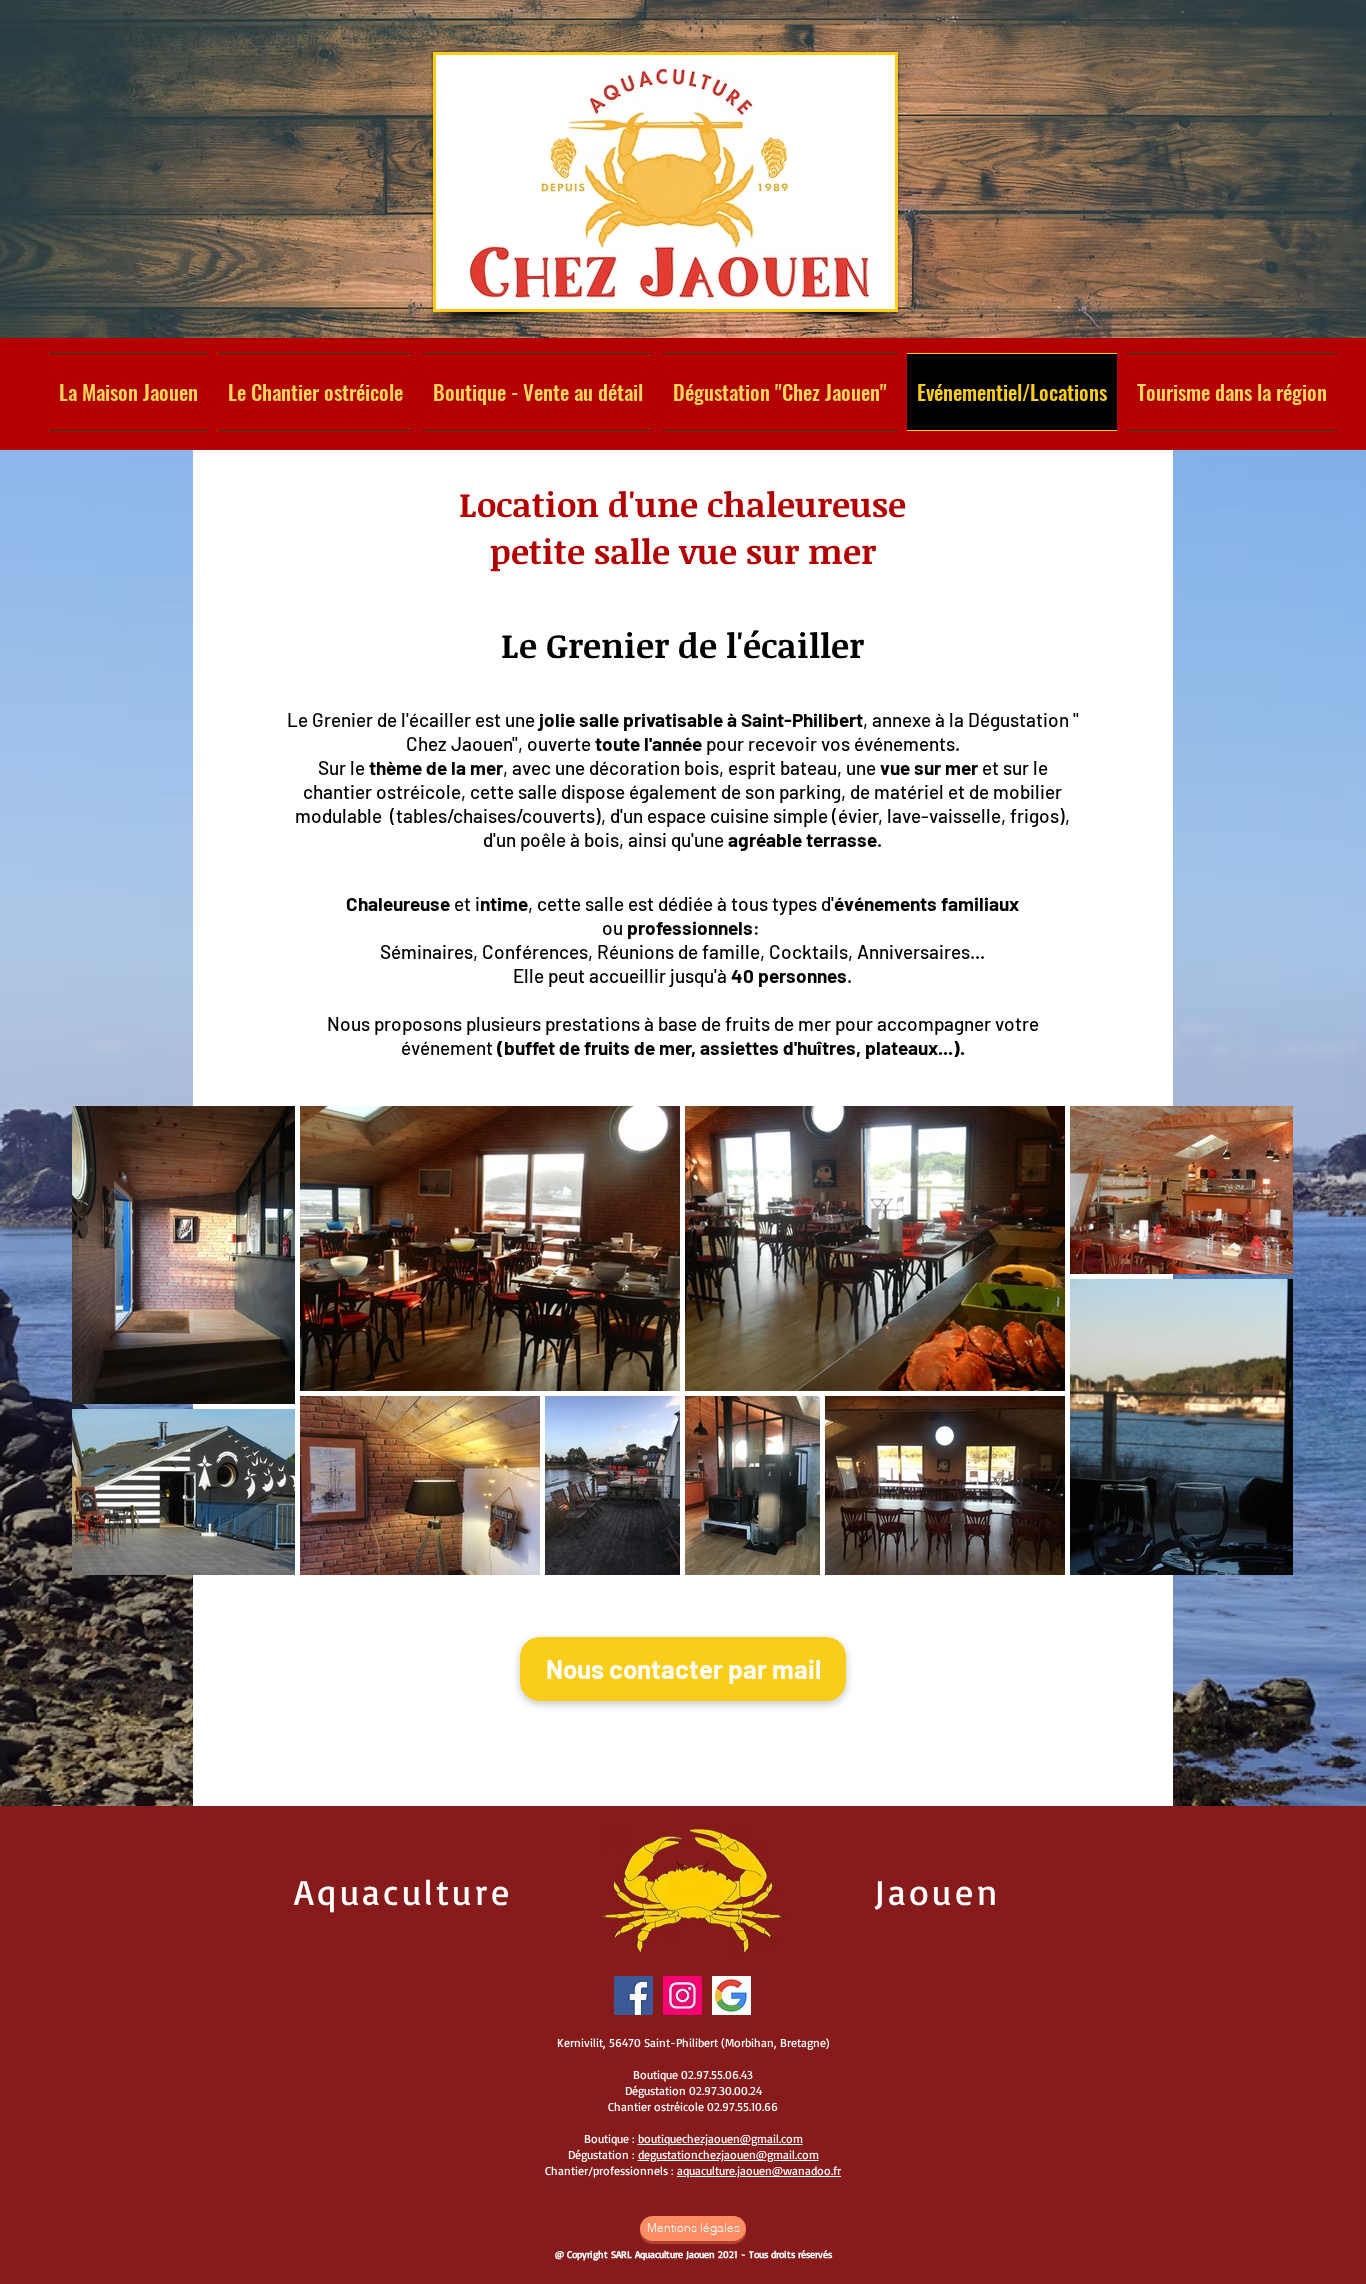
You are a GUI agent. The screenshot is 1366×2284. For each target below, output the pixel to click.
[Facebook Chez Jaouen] (633, 1995)
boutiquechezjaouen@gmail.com (720, 2138)
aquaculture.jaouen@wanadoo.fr (759, 2170)
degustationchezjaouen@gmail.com (728, 2154)
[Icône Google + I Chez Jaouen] (731, 1995)
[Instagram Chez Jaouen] (682, 1995)
